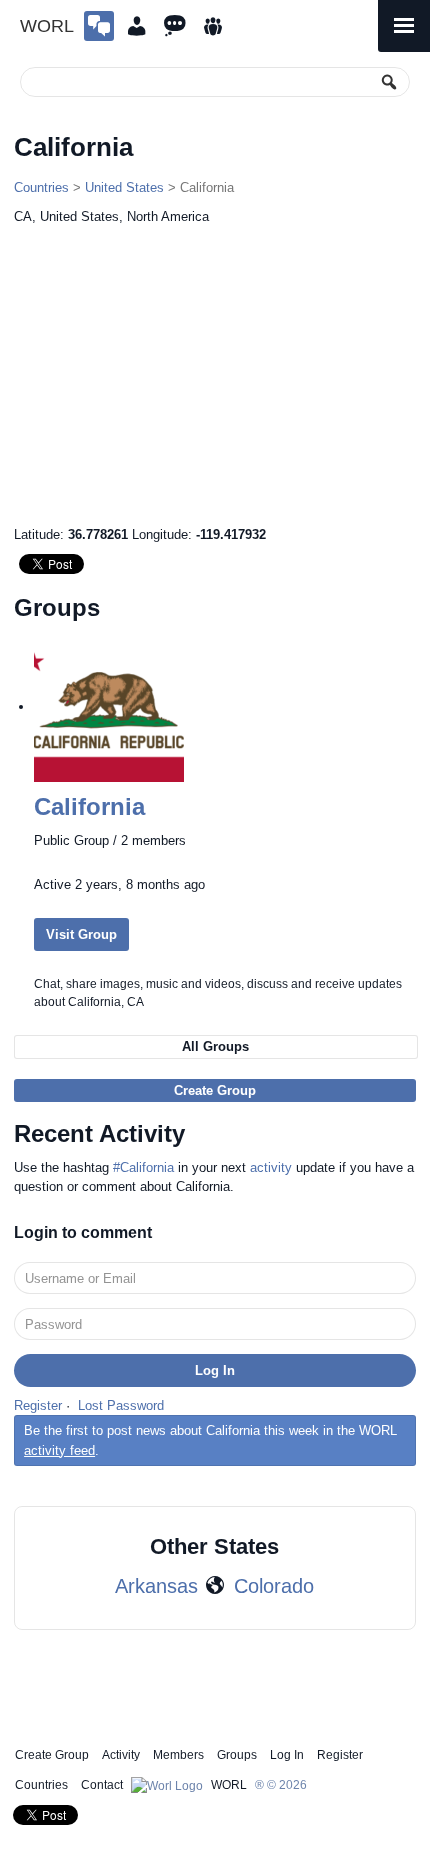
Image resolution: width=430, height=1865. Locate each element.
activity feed (59, 1450)
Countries (41, 187)
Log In (287, 1755)
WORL (47, 26)
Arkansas (156, 1586)
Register (38, 1405)
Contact (102, 1785)
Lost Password (121, 1405)
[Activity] (175, 26)
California (89, 806)
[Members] (137, 26)
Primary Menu (404, 26)
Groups (237, 1755)
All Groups (215, 1046)
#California (143, 1167)
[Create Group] (99, 26)
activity (271, 1167)
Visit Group (81, 934)
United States (124, 187)
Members (178, 1755)
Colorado (274, 1586)
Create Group (215, 1090)
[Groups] (213, 26)
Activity (121, 1755)
